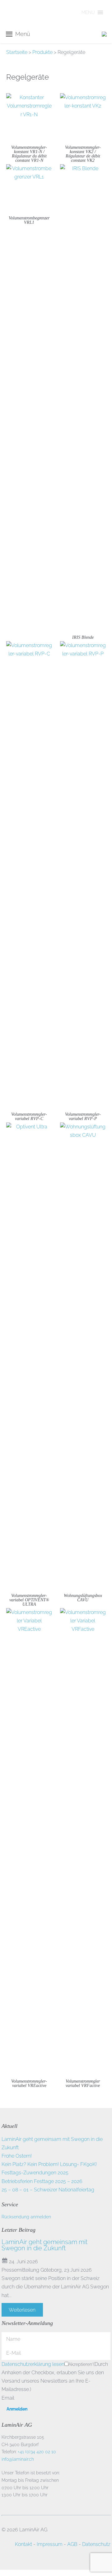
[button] (88, 12)
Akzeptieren (81, 2364)
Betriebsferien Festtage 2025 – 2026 (42, 2181)
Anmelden (17, 2409)
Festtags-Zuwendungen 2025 (35, 2173)
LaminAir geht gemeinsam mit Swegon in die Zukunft (44, 2245)
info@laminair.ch (18, 2459)
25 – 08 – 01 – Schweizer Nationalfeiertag (48, 2190)
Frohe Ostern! (17, 2156)
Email (8, 2398)
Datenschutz (96, 2544)
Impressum (50, 2544)
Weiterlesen (22, 2310)
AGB (72, 2544)
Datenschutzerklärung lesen (33, 2364)
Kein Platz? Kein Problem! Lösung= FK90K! (49, 2164)
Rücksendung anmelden (26, 2217)
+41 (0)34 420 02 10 (37, 2452)
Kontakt (23, 2544)
